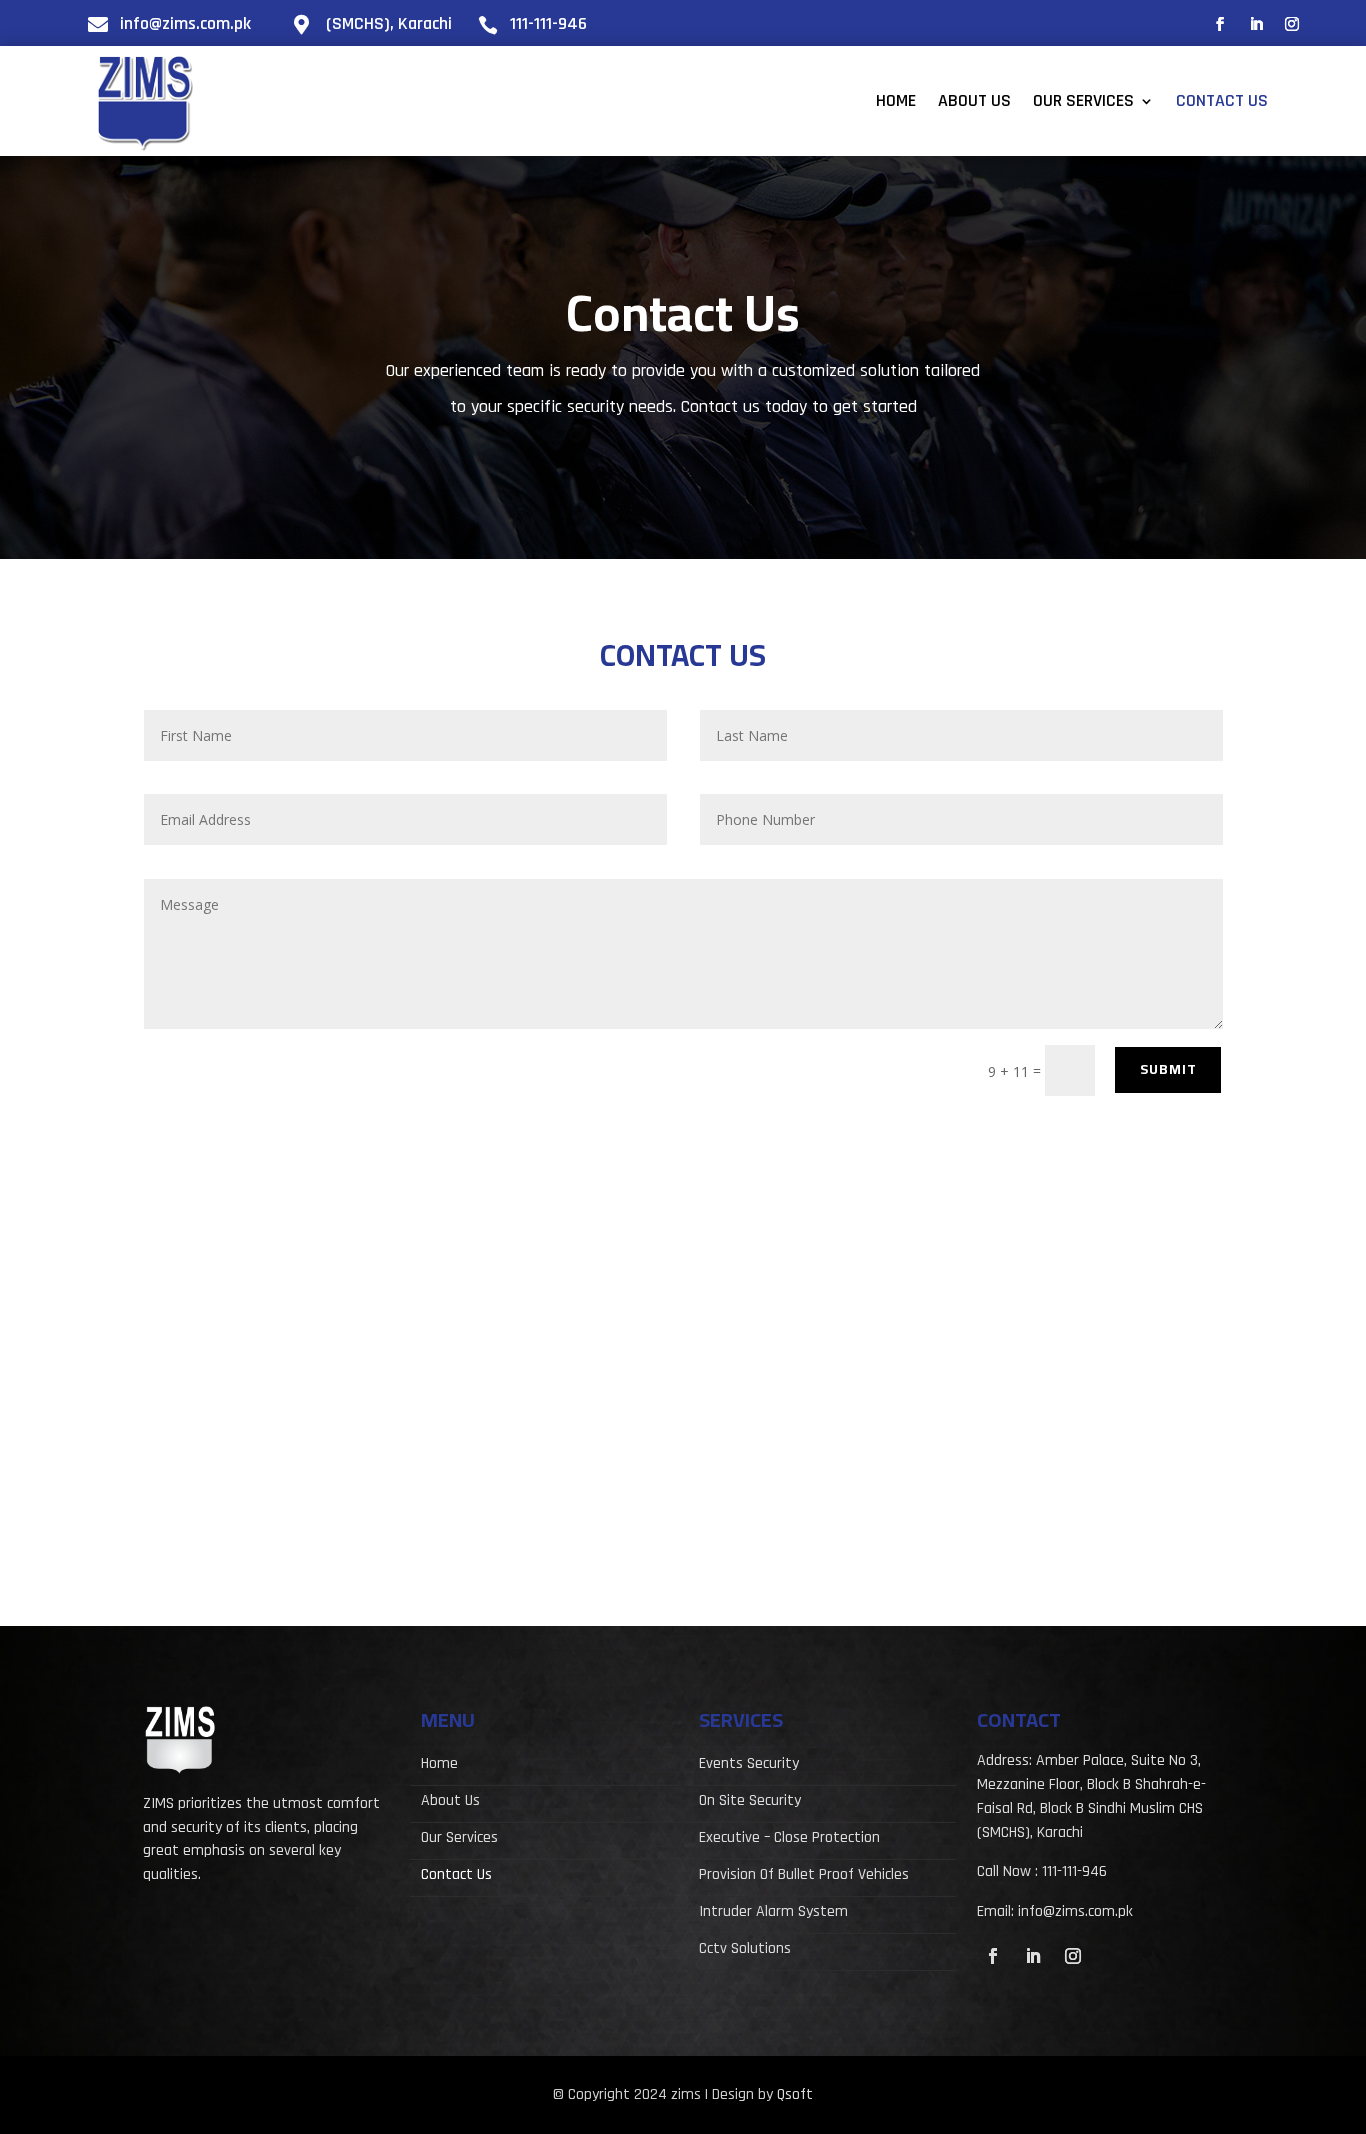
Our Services (1083, 103)
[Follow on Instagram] (1292, 24)
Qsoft (795, 2094)
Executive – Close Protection (789, 1839)
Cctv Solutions (745, 1950)
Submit (1168, 1069)
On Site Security (750, 1802)
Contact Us (1222, 103)
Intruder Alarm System (773, 1913)
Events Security (749, 1765)
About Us (974, 103)
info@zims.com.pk (185, 23)
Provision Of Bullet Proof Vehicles (804, 1876)
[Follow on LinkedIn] (1256, 24)
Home (896, 103)
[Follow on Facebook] (1220, 24)
